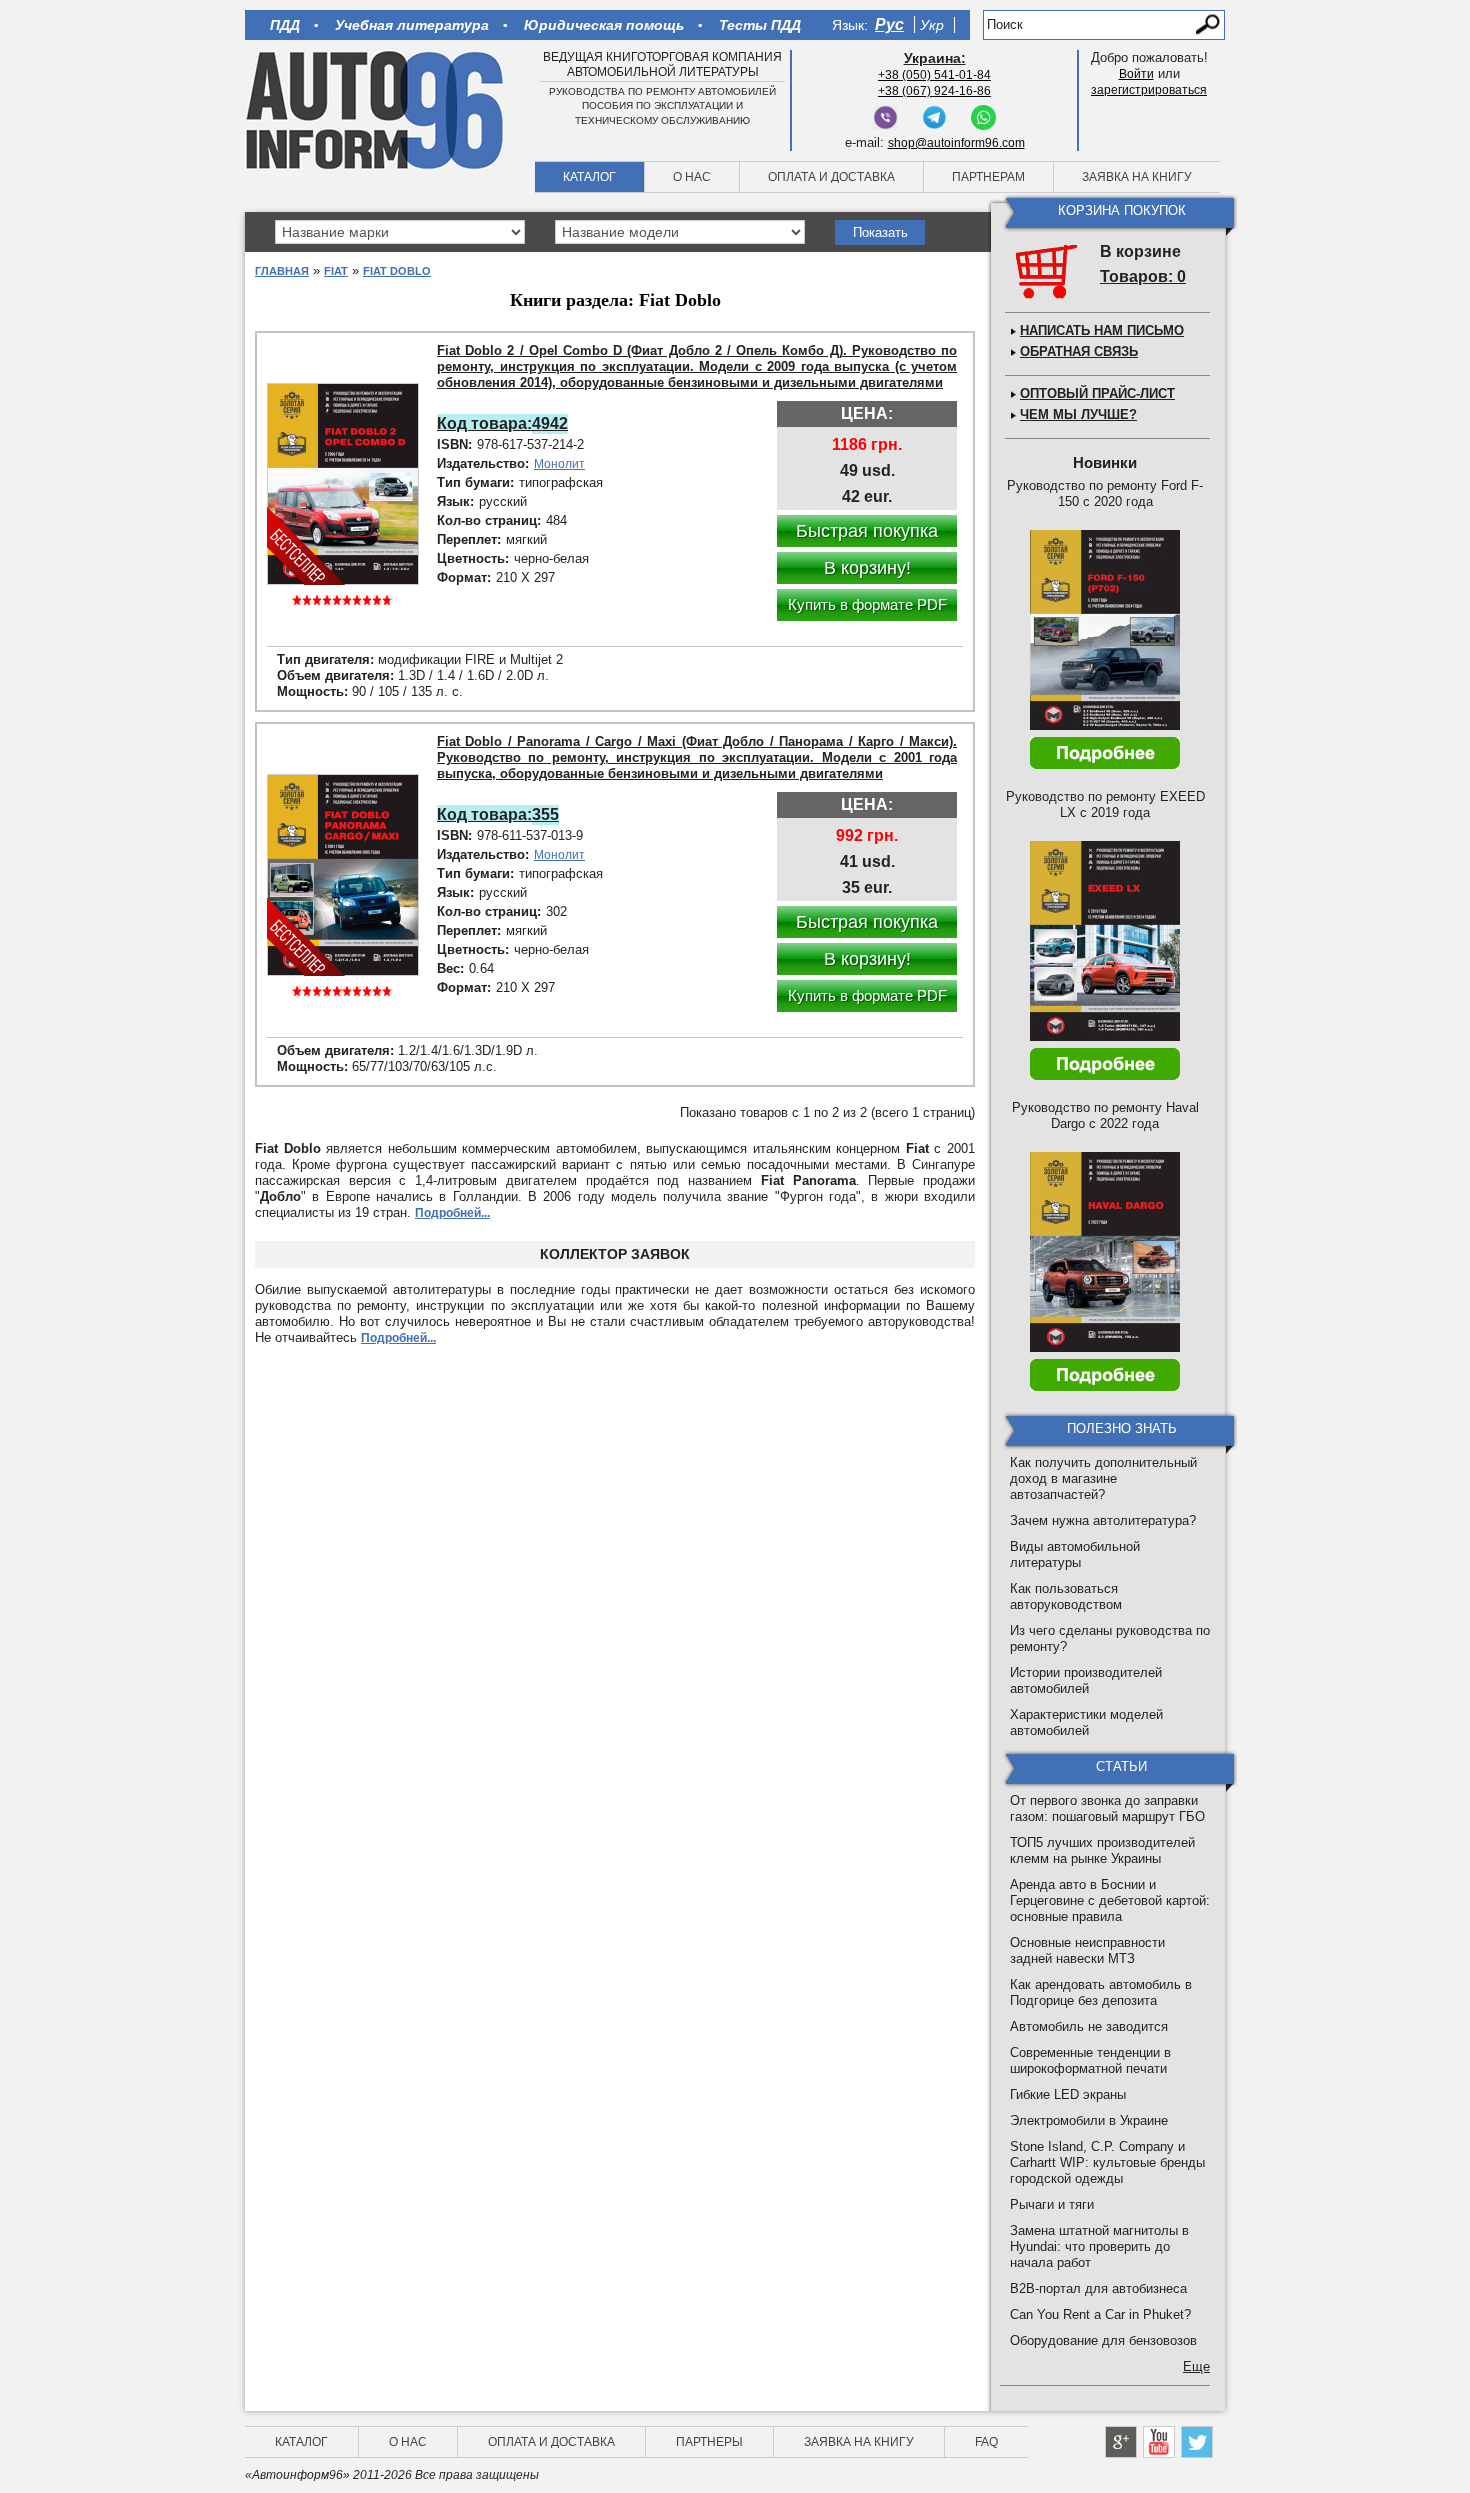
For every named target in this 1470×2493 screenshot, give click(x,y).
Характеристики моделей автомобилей (1086, 1722)
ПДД (285, 25)
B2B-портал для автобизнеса (1098, 2288)
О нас (692, 177)
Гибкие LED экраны (1068, 2094)
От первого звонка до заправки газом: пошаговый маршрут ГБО (1107, 1808)
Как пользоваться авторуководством (1066, 1596)
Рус (889, 24)
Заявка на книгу (1137, 177)
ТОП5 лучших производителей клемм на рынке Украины (1102, 1850)
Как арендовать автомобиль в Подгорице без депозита (1101, 1992)
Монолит (559, 464)
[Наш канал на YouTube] (1159, 2442)
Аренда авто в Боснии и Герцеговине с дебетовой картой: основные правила (1110, 1900)
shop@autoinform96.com (956, 143)
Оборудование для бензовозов (1103, 2340)
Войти (1136, 74)
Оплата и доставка (831, 177)
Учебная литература (412, 25)
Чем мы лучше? (1078, 414)
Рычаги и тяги (1052, 2204)
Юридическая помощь (604, 25)
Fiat (336, 271)
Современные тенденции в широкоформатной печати (1090, 2060)
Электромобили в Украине (1089, 2120)
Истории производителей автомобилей (1086, 1680)
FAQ (986, 2442)
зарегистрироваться (1149, 90)
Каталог (589, 177)
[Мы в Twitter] (1197, 2442)
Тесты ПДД (760, 25)
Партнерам (988, 177)
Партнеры (709, 2442)
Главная (282, 271)
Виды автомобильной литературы (1075, 1554)
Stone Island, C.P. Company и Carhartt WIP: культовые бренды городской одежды (1107, 2162)
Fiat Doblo (397, 271)
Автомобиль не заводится (1089, 2026)
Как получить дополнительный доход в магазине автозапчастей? (1103, 1478)
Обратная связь (1079, 351)
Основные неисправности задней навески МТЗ (1087, 1950)
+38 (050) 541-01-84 (934, 75)
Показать (880, 232)
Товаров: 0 (1143, 276)
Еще (1196, 2366)
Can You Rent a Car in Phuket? (1100, 2314)
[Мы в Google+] (1121, 2442)
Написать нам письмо (1102, 330)
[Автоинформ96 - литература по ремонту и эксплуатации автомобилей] (376, 109)
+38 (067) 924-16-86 (934, 91)
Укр (932, 25)
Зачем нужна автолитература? (1103, 1520)
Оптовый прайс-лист (1097, 393)
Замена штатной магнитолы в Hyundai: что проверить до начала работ (1099, 2246)
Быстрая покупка (867, 531)
